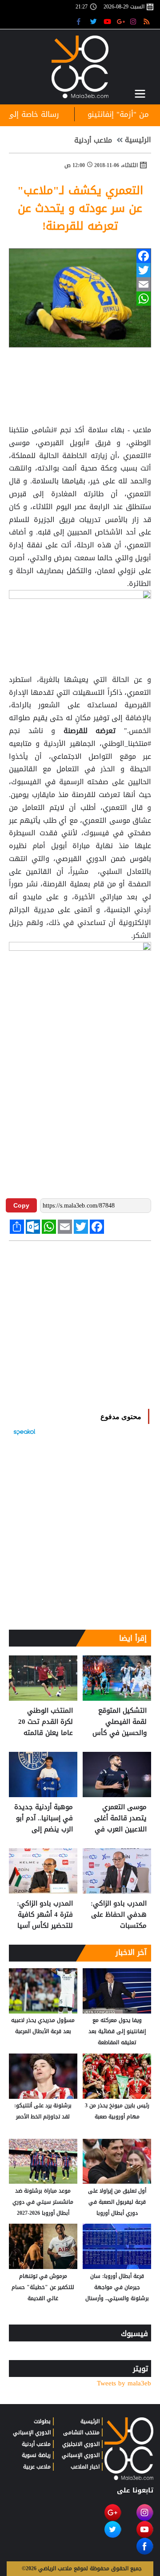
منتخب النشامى (81, 2432)
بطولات (42, 2421)
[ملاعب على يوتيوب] (108, 21)
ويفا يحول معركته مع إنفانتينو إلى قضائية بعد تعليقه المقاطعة (117, 2031)
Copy (21, 1205)
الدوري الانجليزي (81, 2444)
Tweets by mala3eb (124, 2383)
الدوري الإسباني (81, 2455)
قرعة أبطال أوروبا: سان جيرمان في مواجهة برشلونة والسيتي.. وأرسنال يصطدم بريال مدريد (117, 2288)
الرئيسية (138, 140)
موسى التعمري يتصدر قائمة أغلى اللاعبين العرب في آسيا (120, 1818)
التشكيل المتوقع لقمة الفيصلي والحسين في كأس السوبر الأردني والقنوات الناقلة (120, 1722)
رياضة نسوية (36, 2455)
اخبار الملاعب (85, 2467)
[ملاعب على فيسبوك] (81, 21)
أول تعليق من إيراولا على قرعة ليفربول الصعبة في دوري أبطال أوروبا (117, 2202)
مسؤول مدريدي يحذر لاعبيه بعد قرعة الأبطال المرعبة (43, 2026)
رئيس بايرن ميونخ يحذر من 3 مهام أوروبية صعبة (117, 2111)
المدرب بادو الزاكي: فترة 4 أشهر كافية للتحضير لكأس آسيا (45, 1915)
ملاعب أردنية (93, 140)
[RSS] (148, 21)
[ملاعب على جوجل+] (121, 21)
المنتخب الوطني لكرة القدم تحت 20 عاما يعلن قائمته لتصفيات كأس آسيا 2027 (45, 1722)
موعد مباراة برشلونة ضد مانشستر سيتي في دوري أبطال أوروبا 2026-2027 (43, 2202)
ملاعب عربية (37, 2467)
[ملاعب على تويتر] (94, 21)
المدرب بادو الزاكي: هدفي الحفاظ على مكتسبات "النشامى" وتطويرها (119, 1915)
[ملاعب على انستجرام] (134, 21)
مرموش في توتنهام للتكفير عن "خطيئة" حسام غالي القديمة (43, 2287)
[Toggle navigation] (140, 94)
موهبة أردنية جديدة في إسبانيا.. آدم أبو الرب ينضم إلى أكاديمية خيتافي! (44, 1818)
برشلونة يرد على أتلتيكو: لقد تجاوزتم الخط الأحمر (43, 2111)
